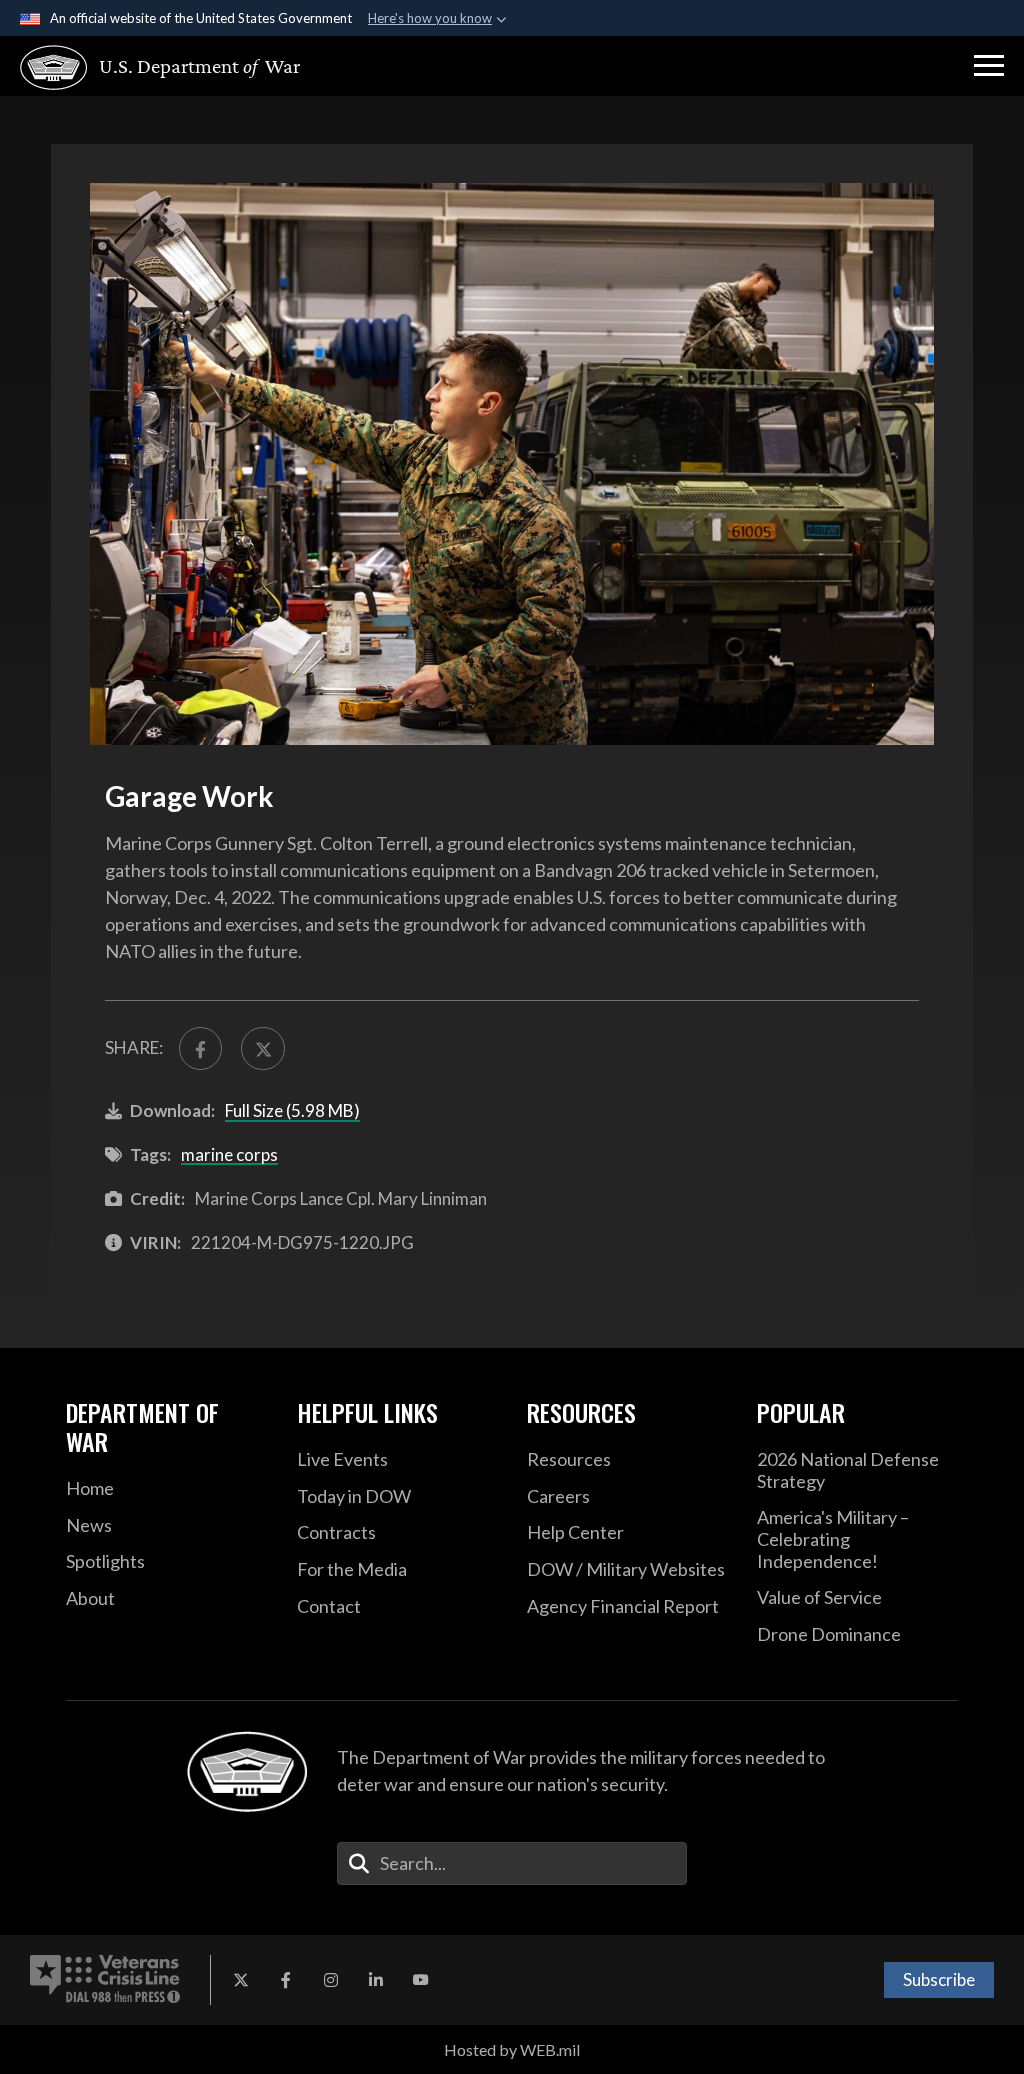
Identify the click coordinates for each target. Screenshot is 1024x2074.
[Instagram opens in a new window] (331, 1980)
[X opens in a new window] (241, 1980)
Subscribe (939, 1979)
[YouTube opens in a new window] (421, 1980)
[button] (989, 66)
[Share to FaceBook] (200, 1048)
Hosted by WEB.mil (512, 2049)
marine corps (229, 1154)
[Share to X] (262, 1048)
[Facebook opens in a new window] (286, 1980)
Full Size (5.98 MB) (292, 1110)
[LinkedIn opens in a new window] (376, 1980)
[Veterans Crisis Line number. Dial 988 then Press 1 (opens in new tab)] (105, 1980)
